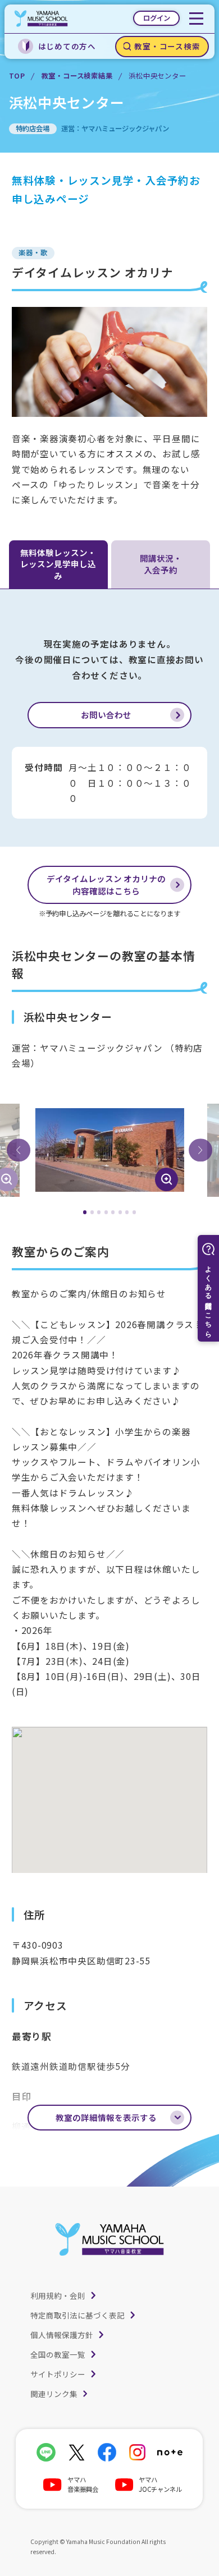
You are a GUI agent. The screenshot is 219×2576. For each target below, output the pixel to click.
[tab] (85, 1212)
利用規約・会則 (58, 2295)
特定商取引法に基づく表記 (77, 2315)
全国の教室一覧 (58, 2354)
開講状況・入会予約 (161, 564)
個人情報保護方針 (62, 2335)
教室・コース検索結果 (77, 76)
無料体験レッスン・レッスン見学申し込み (58, 564)
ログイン (157, 18)
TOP (17, 76)
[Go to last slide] (19, 1150)
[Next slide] (200, 1150)
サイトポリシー (58, 2374)
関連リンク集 (54, 2394)
